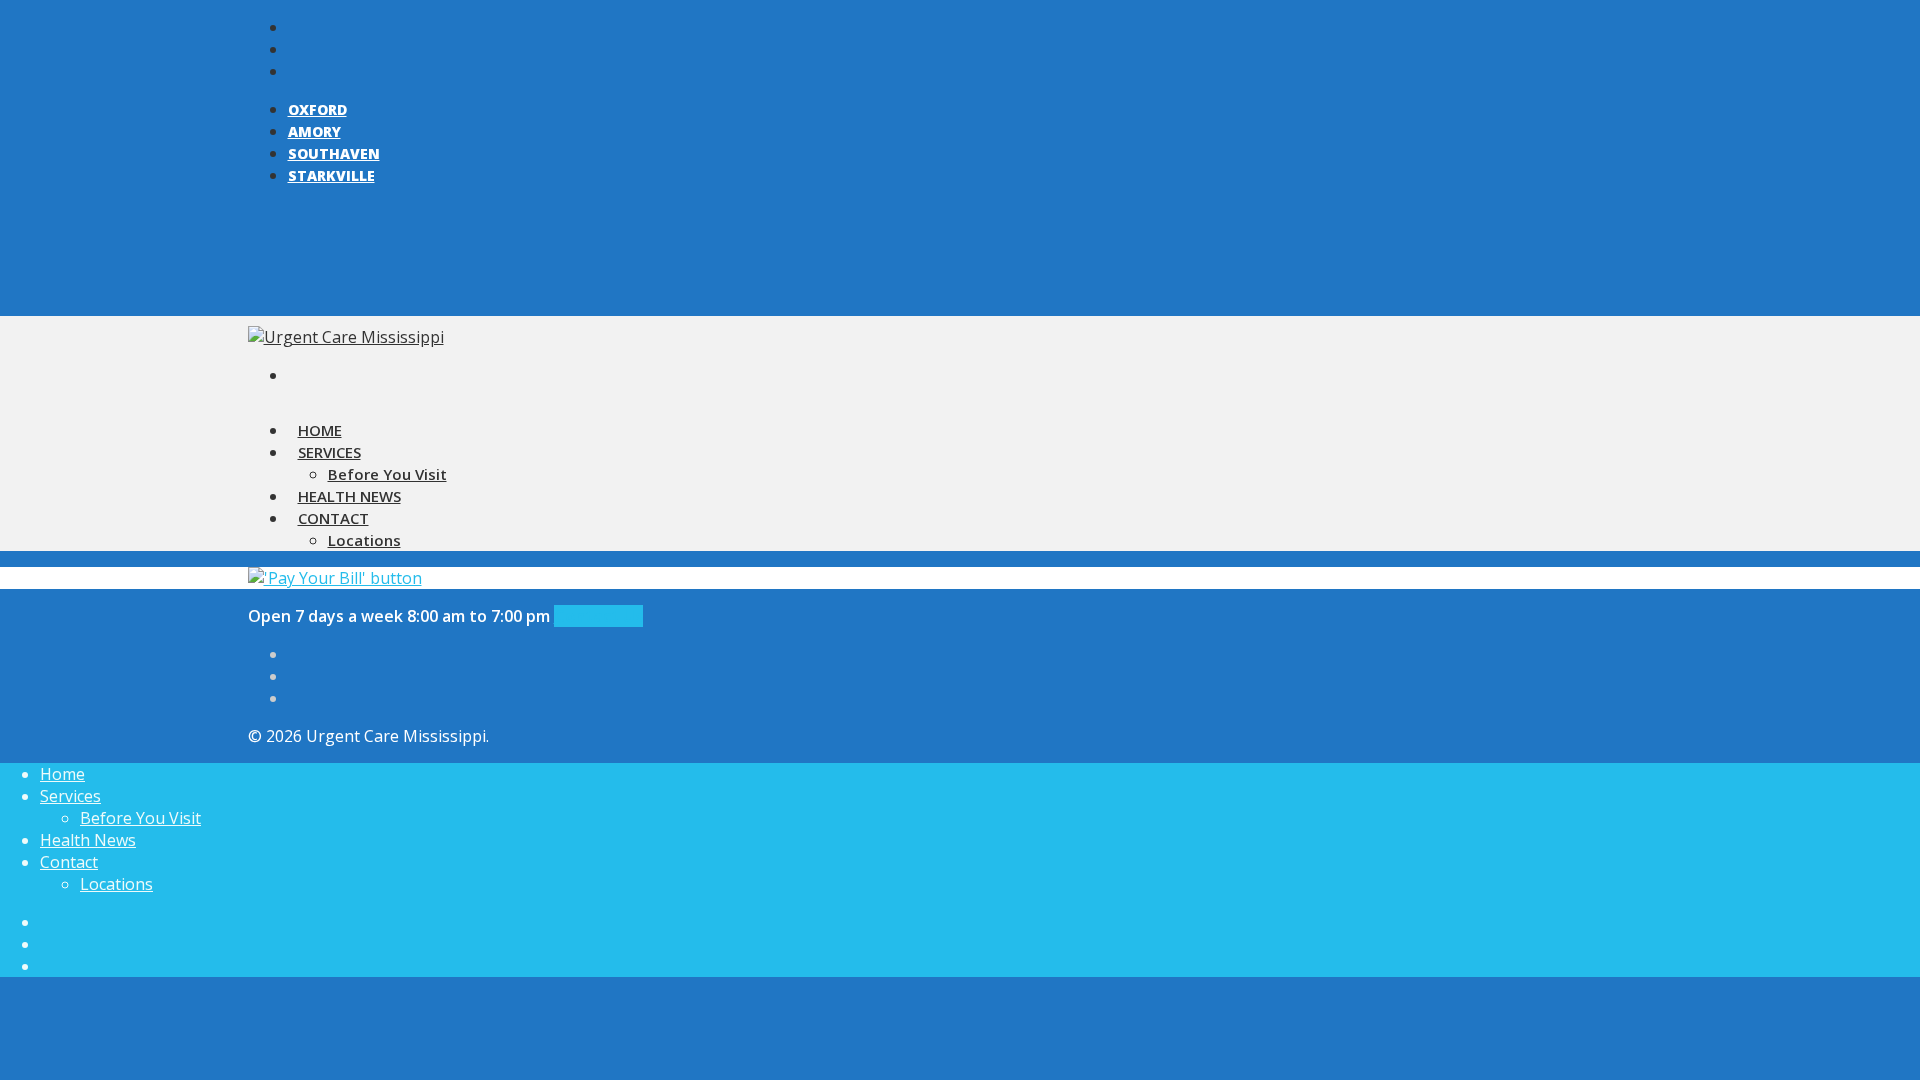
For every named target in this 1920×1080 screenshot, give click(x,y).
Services (329, 452)
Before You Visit (140, 818)
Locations (364, 540)
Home (62, 774)
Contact (333, 518)
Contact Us (598, 616)
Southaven (334, 153)
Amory (314, 131)
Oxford (317, 109)
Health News (88, 840)
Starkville (331, 175)
